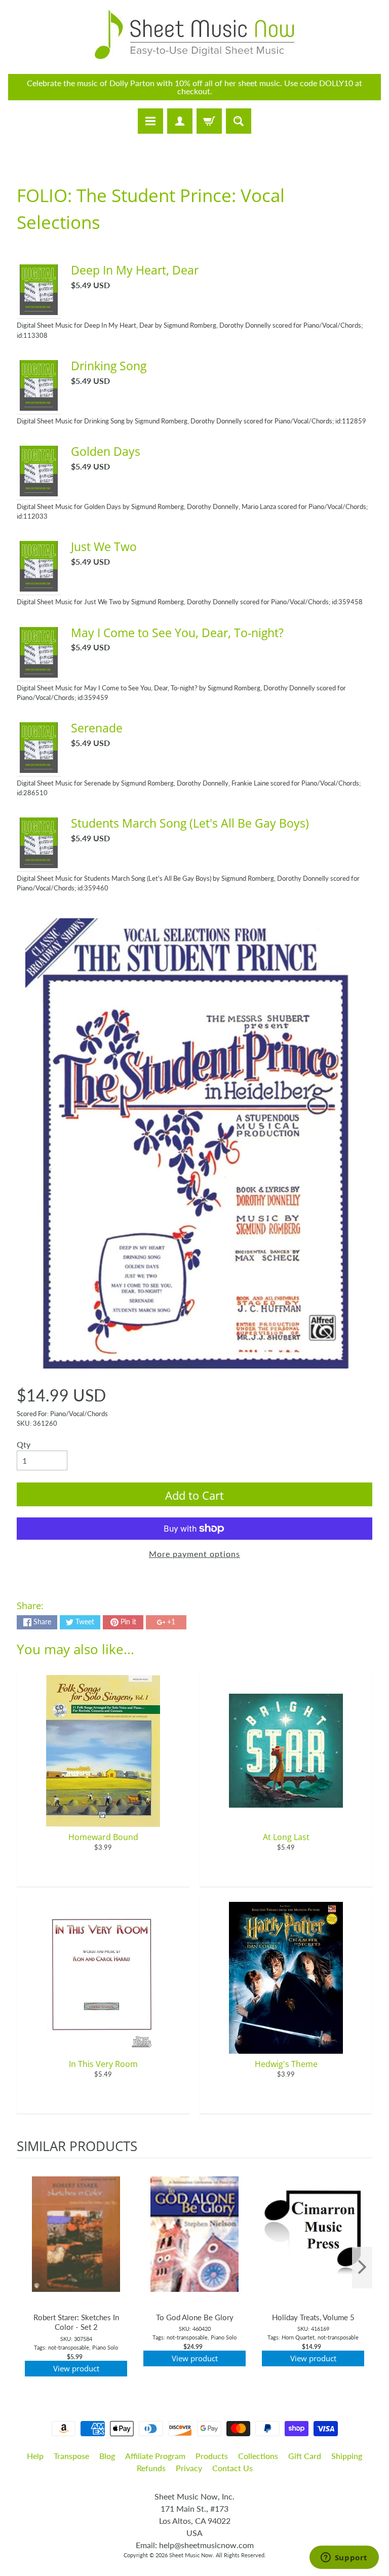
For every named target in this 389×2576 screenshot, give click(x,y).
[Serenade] (39, 767)
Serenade (97, 728)
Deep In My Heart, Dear (135, 270)
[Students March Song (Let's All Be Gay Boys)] (39, 862)
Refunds (151, 2468)
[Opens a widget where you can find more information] (344, 2558)
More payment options (194, 1554)
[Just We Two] (39, 585)
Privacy (189, 2468)
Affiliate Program (155, 2456)
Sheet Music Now (191, 2555)
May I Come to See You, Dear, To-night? (177, 633)
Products (212, 2456)
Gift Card (305, 2456)
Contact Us (232, 2468)
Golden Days (106, 451)
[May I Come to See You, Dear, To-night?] (39, 671)
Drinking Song (109, 366)
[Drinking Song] (39, 404)
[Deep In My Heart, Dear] (39, 309)
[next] (362, 2268)
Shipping (347, 2456)
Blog (107, 2456)
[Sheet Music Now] (194, 34)
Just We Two (104, 547)
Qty (24, 1444)
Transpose (71, 2456)
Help (35, 2456)
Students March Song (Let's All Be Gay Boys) (190, 823)
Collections (258, 2456)
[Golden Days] (39, 490)
